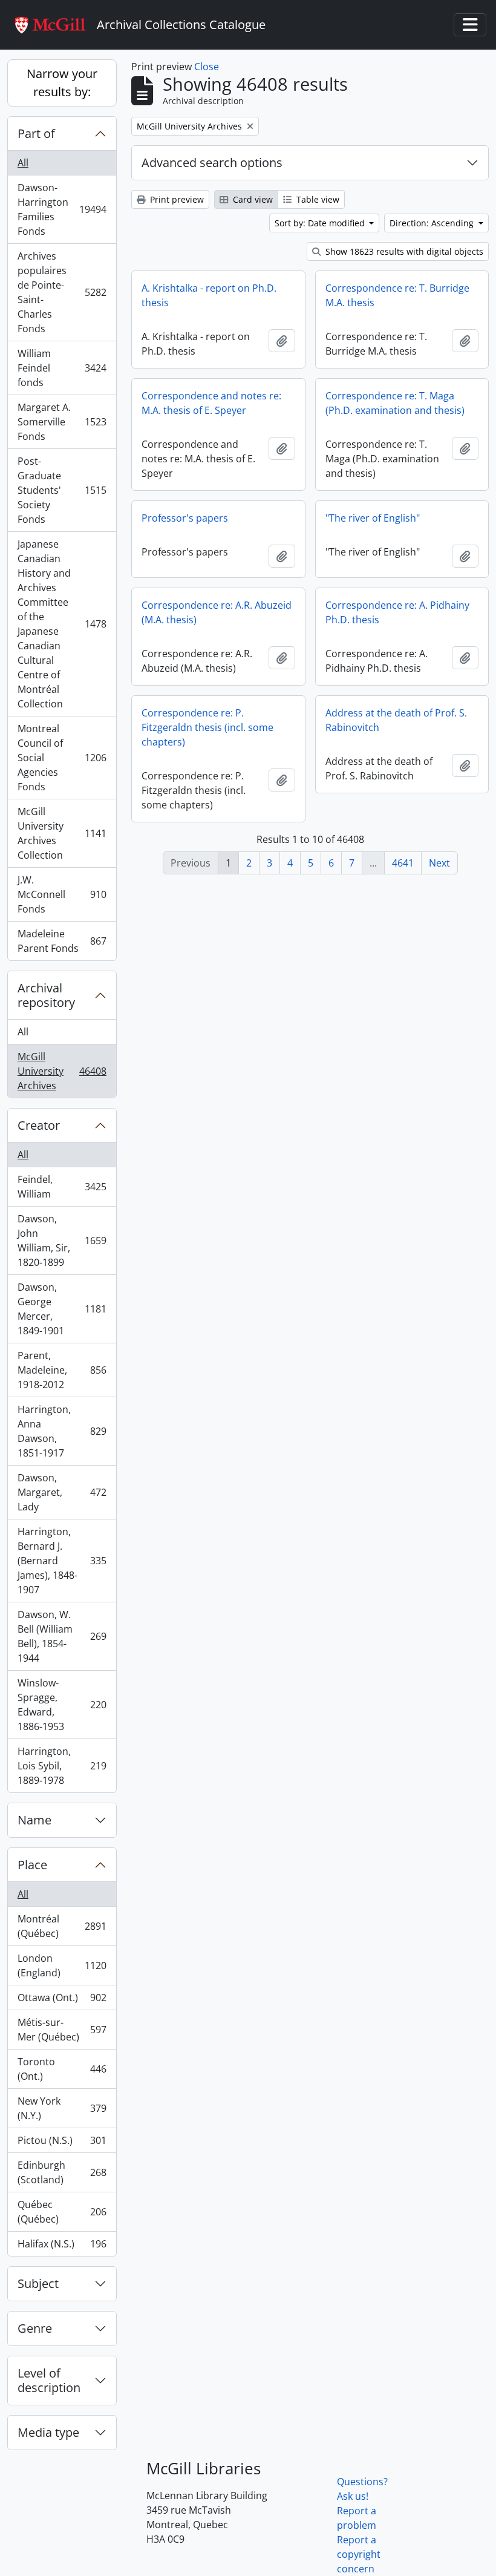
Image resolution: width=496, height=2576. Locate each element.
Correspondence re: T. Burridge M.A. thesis (397, 295)
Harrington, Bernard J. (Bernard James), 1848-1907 (62, 1561)
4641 (403, 863)
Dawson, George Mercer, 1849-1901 (62, 1309)
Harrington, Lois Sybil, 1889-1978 (62, 1766)
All (23, 163)
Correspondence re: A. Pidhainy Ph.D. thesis (397, 612)
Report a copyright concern (359, 2554)
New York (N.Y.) (62, 2108)
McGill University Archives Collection (62, 833)
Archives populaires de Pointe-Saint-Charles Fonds (62, 292)
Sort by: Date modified (321, 223)
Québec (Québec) (62, 2212)
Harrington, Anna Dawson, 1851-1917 (62, 1431)
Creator (39, 1125)
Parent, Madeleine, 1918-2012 (62, 1370)
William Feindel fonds (62, 368)
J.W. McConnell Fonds (62, 894)
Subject (38, 2283)
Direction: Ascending (433, 223)
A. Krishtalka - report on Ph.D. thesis (209, 295)
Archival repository (46, 995)
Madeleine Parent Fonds (62, 941)
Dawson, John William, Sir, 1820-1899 (62, 1240)
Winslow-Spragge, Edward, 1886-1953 (62, 1705)
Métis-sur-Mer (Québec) (62, 2030)
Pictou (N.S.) (62, 2143)
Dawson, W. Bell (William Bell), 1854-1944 (62, 1636)
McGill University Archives (62, 1071)
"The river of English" (373, 518)
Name (34, 1820)
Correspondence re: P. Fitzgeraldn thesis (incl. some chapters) (207, 727)
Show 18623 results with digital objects (403, 251)
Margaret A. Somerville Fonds (62, 422)
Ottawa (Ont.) (62, 2001)
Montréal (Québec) (62, 1926)
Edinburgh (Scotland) (62, 2172)
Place (32, 1865)
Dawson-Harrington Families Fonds (62, 209)
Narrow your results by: (62, 83)
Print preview (176, 199)
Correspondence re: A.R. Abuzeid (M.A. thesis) (217, 612)
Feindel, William (62, 1187)
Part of (36, 133)
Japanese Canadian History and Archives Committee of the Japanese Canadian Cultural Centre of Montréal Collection (62, 624)
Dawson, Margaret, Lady (62, 1492)
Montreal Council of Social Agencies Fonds (62, 758)
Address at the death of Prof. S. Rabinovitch (396, 720)
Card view (252, 199)
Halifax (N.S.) (62, 2247)
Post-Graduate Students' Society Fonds (62, 490)
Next (439, 863)
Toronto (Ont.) (62, 2069)
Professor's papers (185, 518)
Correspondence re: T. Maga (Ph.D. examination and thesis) (395, 403)
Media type (48, 2432)
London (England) (62, 1965)
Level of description (49, 2380)
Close (207, 67)
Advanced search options (212, 162)
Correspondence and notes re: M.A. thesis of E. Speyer (211, 403)
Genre (35, 2328)
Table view (317, 199)
